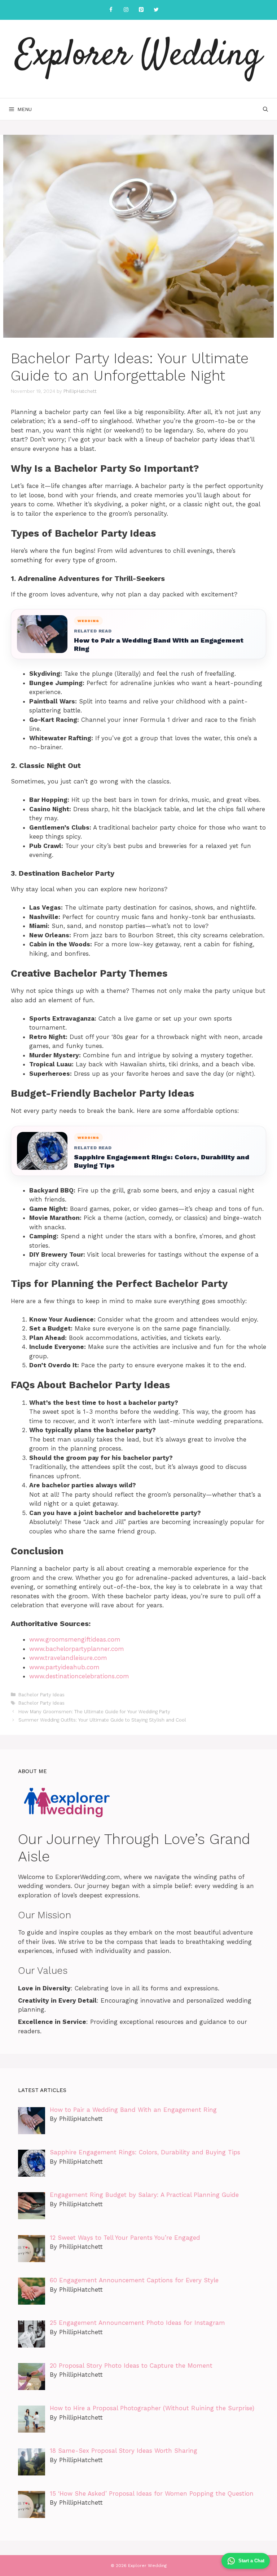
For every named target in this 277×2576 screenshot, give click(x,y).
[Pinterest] (141, 10)
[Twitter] (156, 10)
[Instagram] (126, 10)
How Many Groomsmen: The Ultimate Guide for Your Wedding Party (94, 1712)
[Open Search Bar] (265, 109)
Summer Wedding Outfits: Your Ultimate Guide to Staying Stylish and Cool (102, 1720)
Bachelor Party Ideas (41, 1695)
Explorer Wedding (139, 56)
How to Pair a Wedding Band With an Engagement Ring (159, 644)
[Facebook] (111, 10)
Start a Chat (251, 2561)
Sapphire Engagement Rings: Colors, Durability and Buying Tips (162, 1161)
